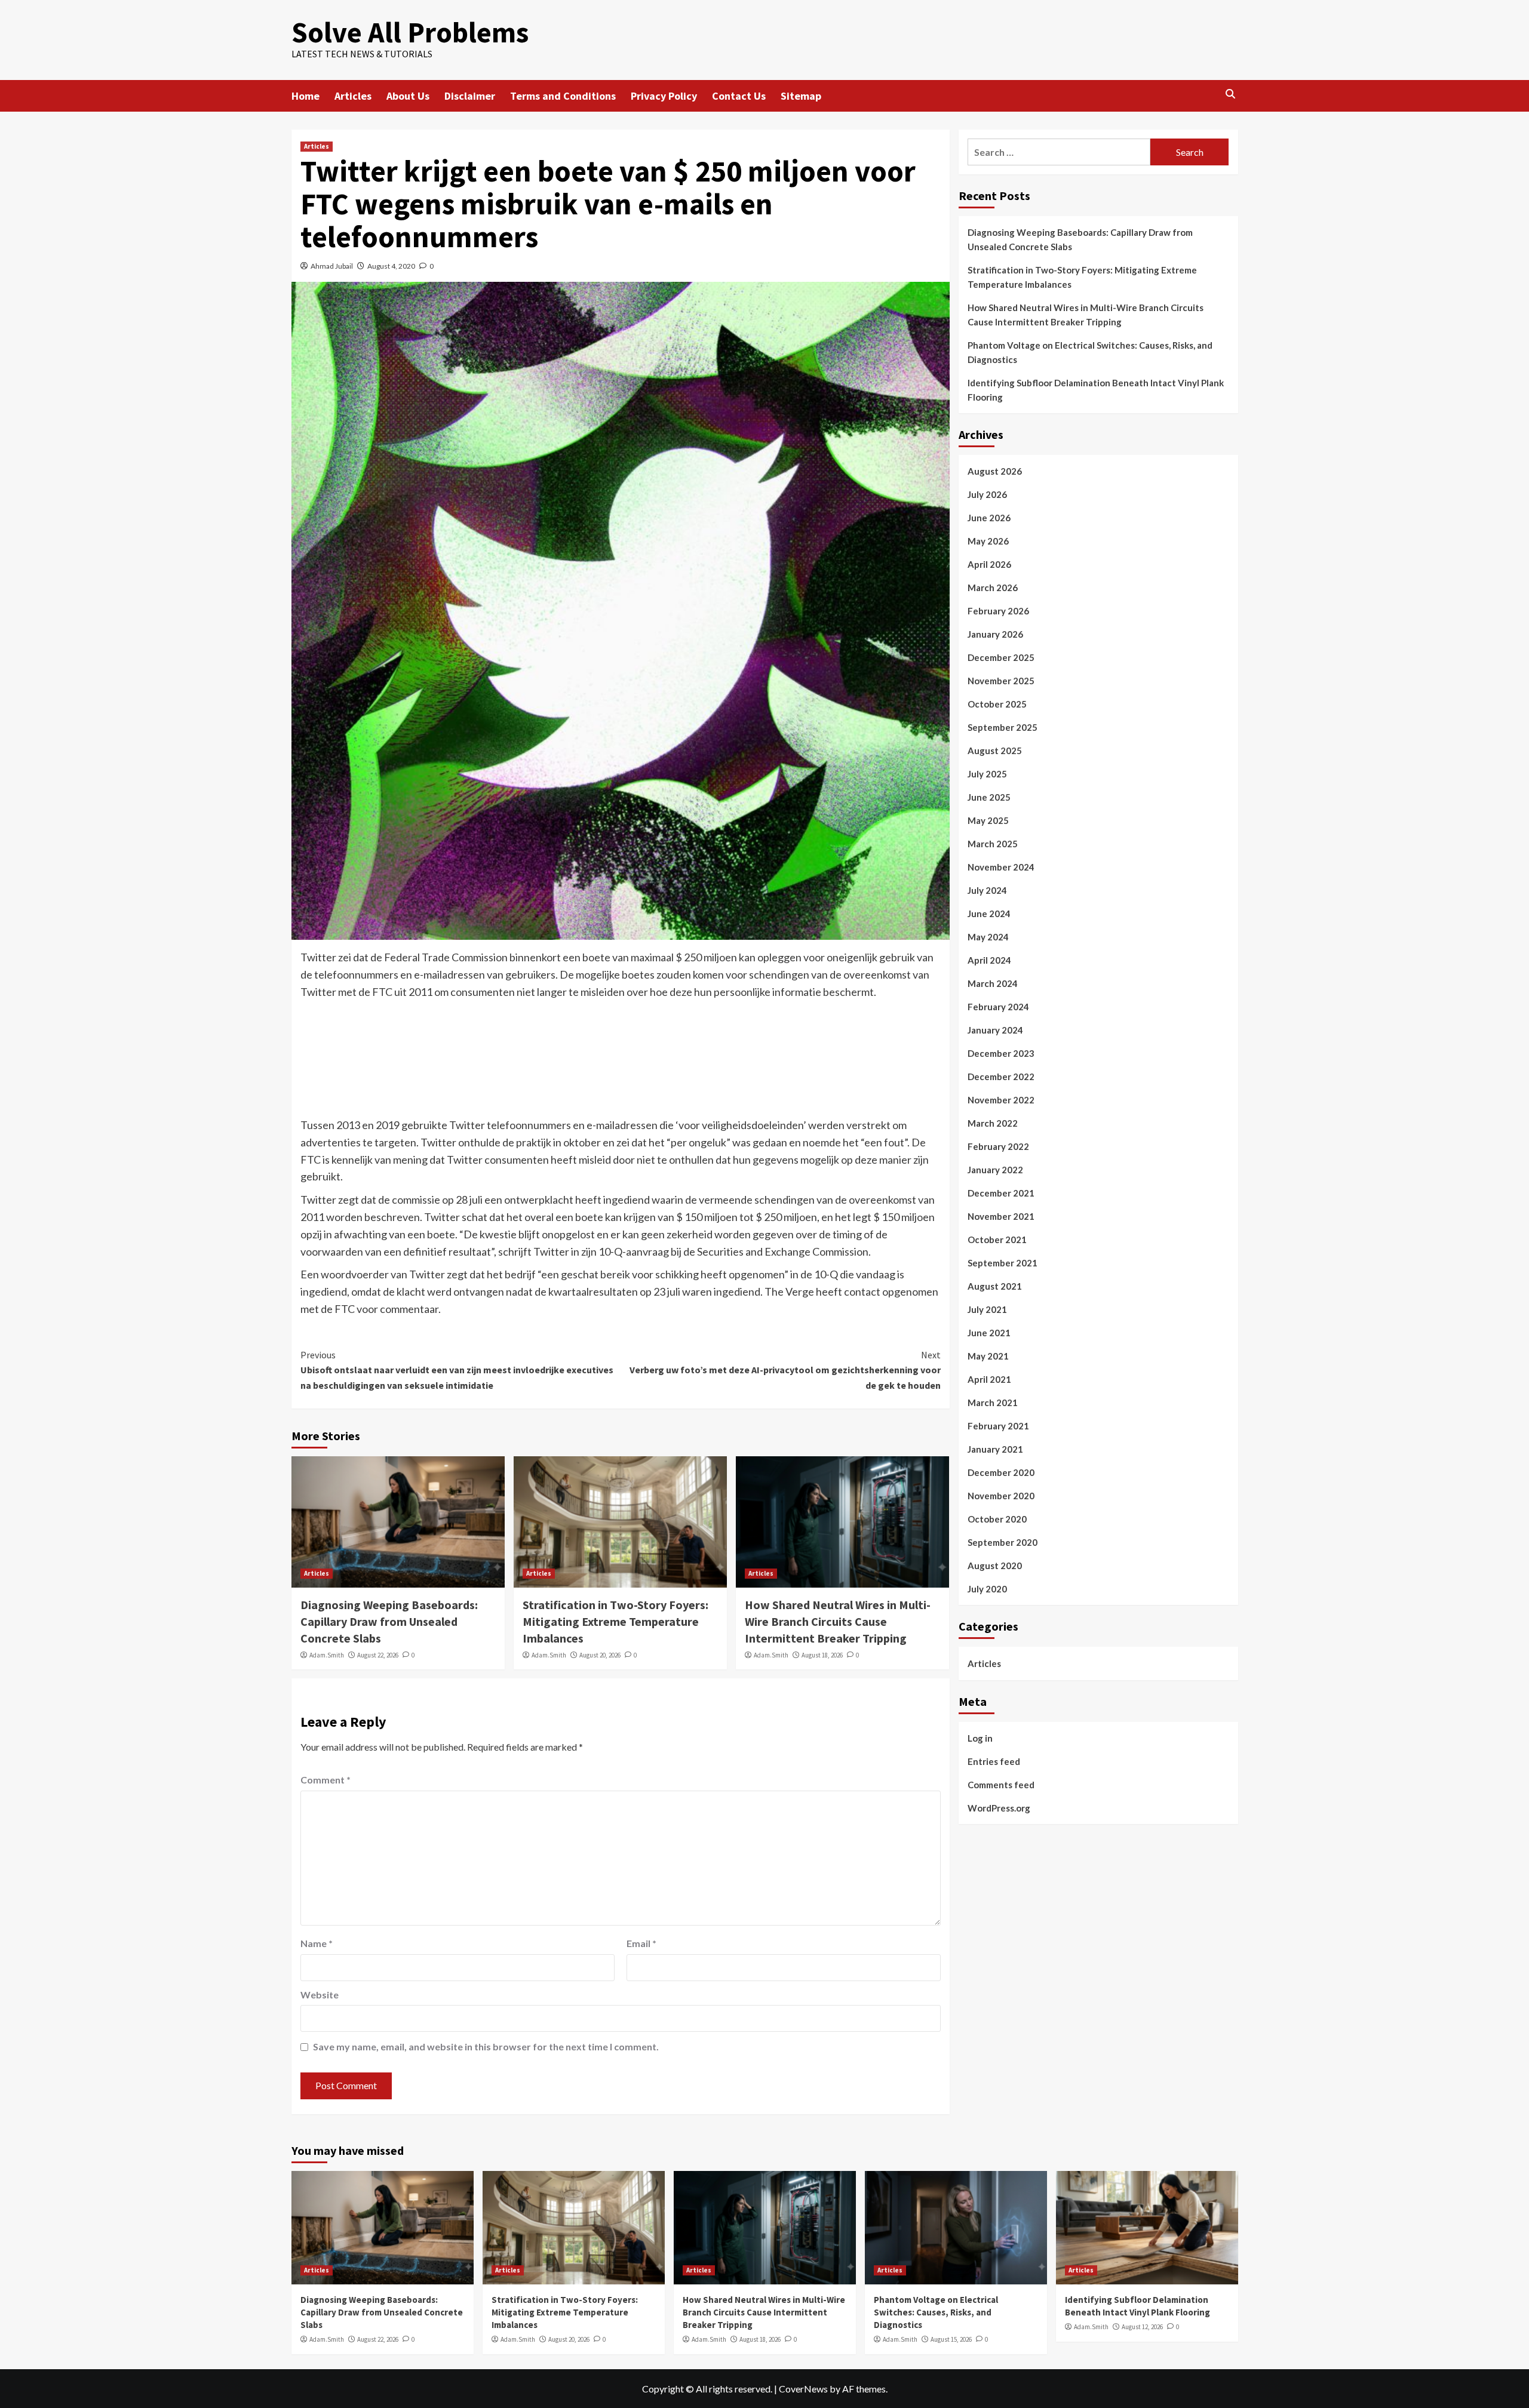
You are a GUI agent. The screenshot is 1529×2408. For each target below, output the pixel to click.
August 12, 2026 (1142, 2327)
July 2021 (987, 1309)
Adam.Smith (327, 1655)
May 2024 (988, 937)
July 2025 (987, 774)
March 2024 (993, 983)
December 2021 (1001, 1193)
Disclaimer (470, 96)
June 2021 (989, 1333)
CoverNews (803, 2389)
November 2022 (1001, 1100)
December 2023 (1001, 1053)
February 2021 (998, 1426)
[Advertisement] (621, 1068)
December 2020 (1001, 1472)
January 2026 (995, 634)
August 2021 (995, 1286)
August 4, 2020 (391, 266)
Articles (353, 96)
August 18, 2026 (822, 1655)
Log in (980, 1737)
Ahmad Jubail (332, 266)
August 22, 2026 (378, 1655)
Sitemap (801, 96)
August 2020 (995, 1566)
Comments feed (1001, 1784)
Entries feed (994, 1761)
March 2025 (993, 844)
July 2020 (987, 1589)
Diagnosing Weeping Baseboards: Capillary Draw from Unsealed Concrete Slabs (389, 1621)
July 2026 (987, 494)
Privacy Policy (664, 96)
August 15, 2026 (951, 2339)
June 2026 (989, 518)
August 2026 (995, 471)
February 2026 (998, 611)
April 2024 (989, 960)
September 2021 (1003, 1263)
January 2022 (995, 1170)
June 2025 (989, 797)
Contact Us (739, 96)
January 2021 (995, 1449)
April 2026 (989, 564)
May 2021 (988, 1356)
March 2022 (993, 1123)
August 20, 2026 (600, 1655)
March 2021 (993, 1403)
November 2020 (1001, 1496)
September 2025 (1003, 727)
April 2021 (989, 1379)
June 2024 (989, 914)
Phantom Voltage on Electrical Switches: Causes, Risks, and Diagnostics (1090, 352)
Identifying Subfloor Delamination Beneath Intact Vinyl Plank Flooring (1096, 390)
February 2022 (998, 1146)
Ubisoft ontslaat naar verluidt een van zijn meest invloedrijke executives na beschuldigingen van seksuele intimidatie (457, 1370)
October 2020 (997, 1519)
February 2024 (998, 1007)
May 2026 (988, 541)
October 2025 (997, 704)
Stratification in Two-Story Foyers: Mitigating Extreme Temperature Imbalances (615, 1621)
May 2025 (988, 820)
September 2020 (1003, 1542)
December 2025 (1001, 657)
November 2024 (1001, 867)
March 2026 (993, 588)
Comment (326, 1780)
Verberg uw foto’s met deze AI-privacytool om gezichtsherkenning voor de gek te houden (785, 1370)
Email (641, 1943)
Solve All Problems (410, 32)
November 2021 (1001, 1216)
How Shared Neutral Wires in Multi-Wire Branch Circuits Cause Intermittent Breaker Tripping (838, 1621)
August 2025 (995, 751)
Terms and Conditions (563, 96)
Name (317, 1943)
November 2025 (1001, 681)
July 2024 (987, 890)
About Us (408, 96)
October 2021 (997, 1240)
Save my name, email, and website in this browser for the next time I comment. (486, 2046)
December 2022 (1001, 1077)
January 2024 (995, 1030)
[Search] (1231, 95)
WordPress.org (999, 1807)
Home (306, 96)
